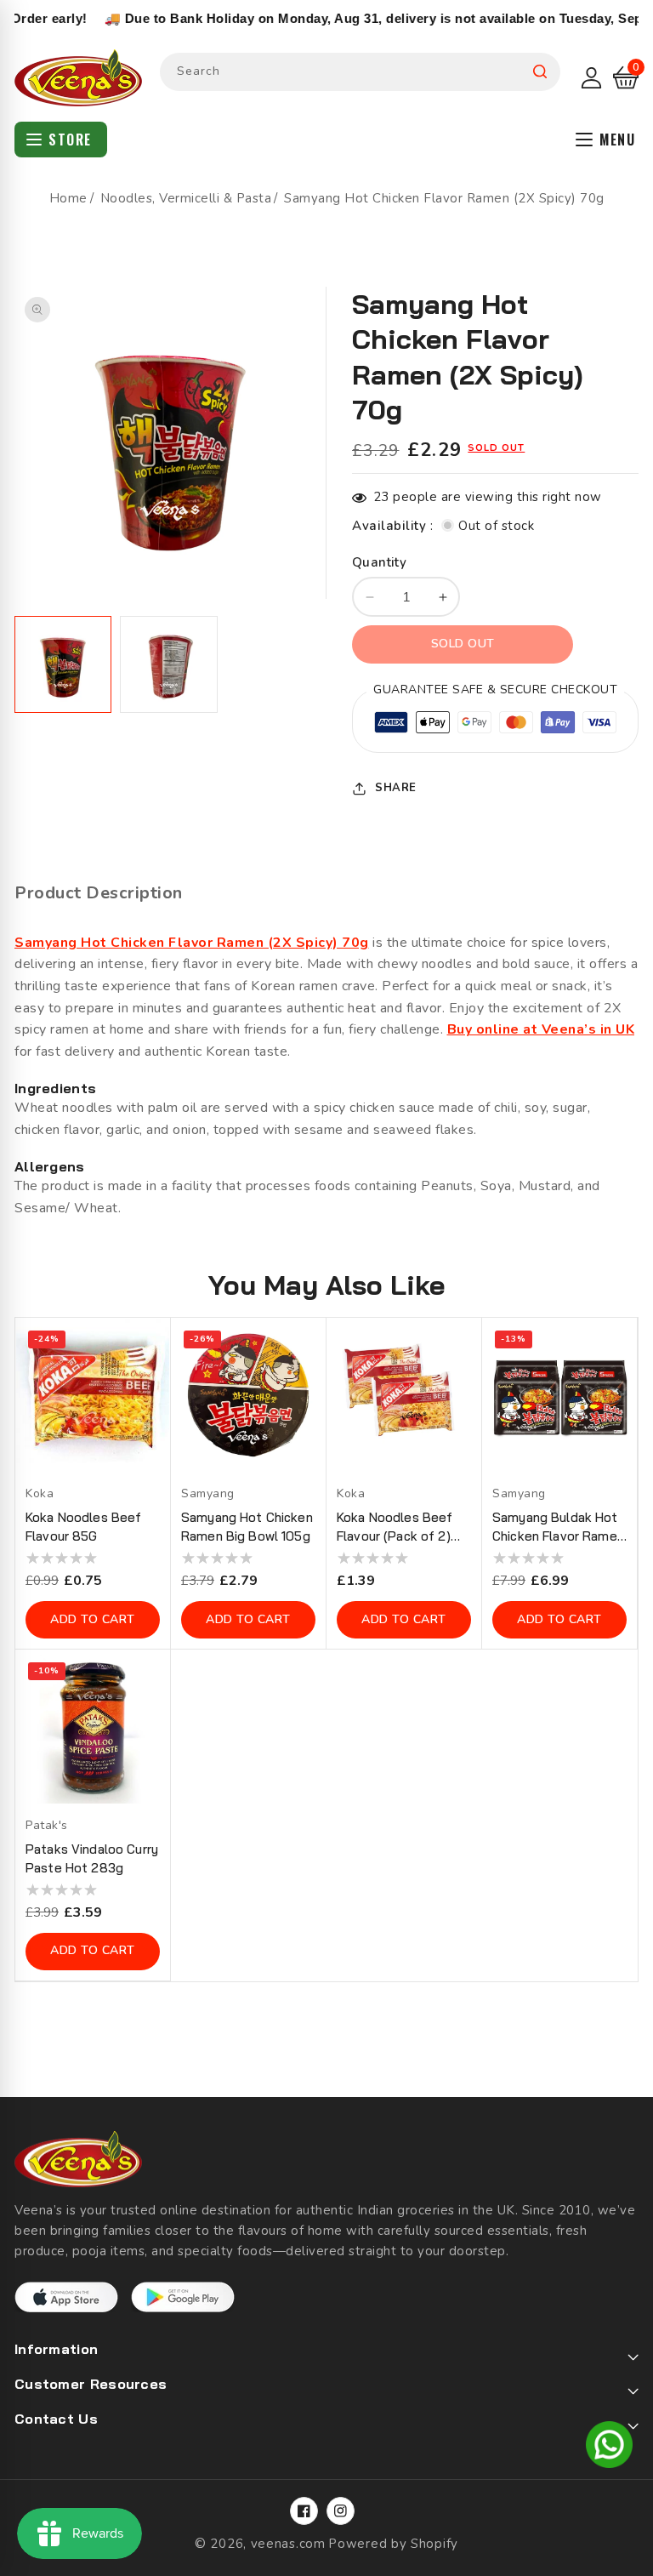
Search (540, 72)
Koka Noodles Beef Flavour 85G (83, 1527)
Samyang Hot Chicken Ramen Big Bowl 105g (247, 1527)
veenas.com (288, 2544)
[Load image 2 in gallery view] (168, 664)
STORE (70, 140)
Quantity (379, 562)
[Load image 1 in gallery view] (63, 664)
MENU (617, 140)
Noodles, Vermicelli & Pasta (186, 198)
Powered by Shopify (393, 2544)
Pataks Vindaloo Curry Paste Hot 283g (92, 1858)
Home (68, 198)
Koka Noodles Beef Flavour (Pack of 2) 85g (395, 1527)
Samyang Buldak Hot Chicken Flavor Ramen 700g (558, 1527)
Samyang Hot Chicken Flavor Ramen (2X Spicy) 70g (192, 943)
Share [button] (396, 788)
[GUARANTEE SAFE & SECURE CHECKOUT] (495, 725)
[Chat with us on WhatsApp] (609, 2448)
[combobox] (360, 72)
